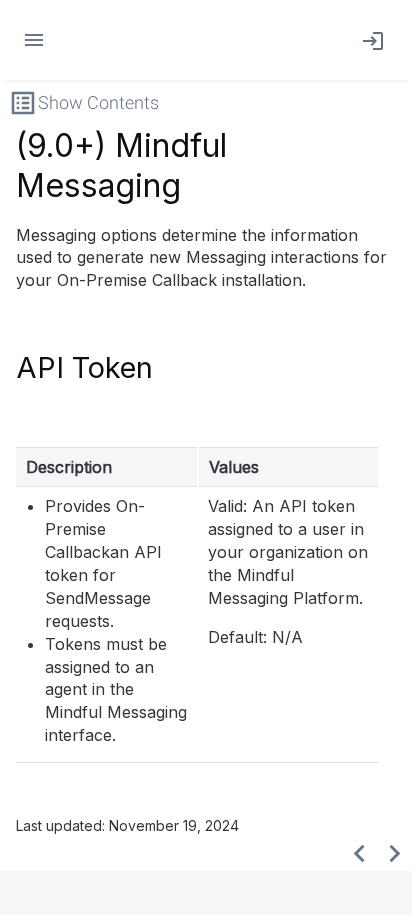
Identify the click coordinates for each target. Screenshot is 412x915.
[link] (369, 40)
